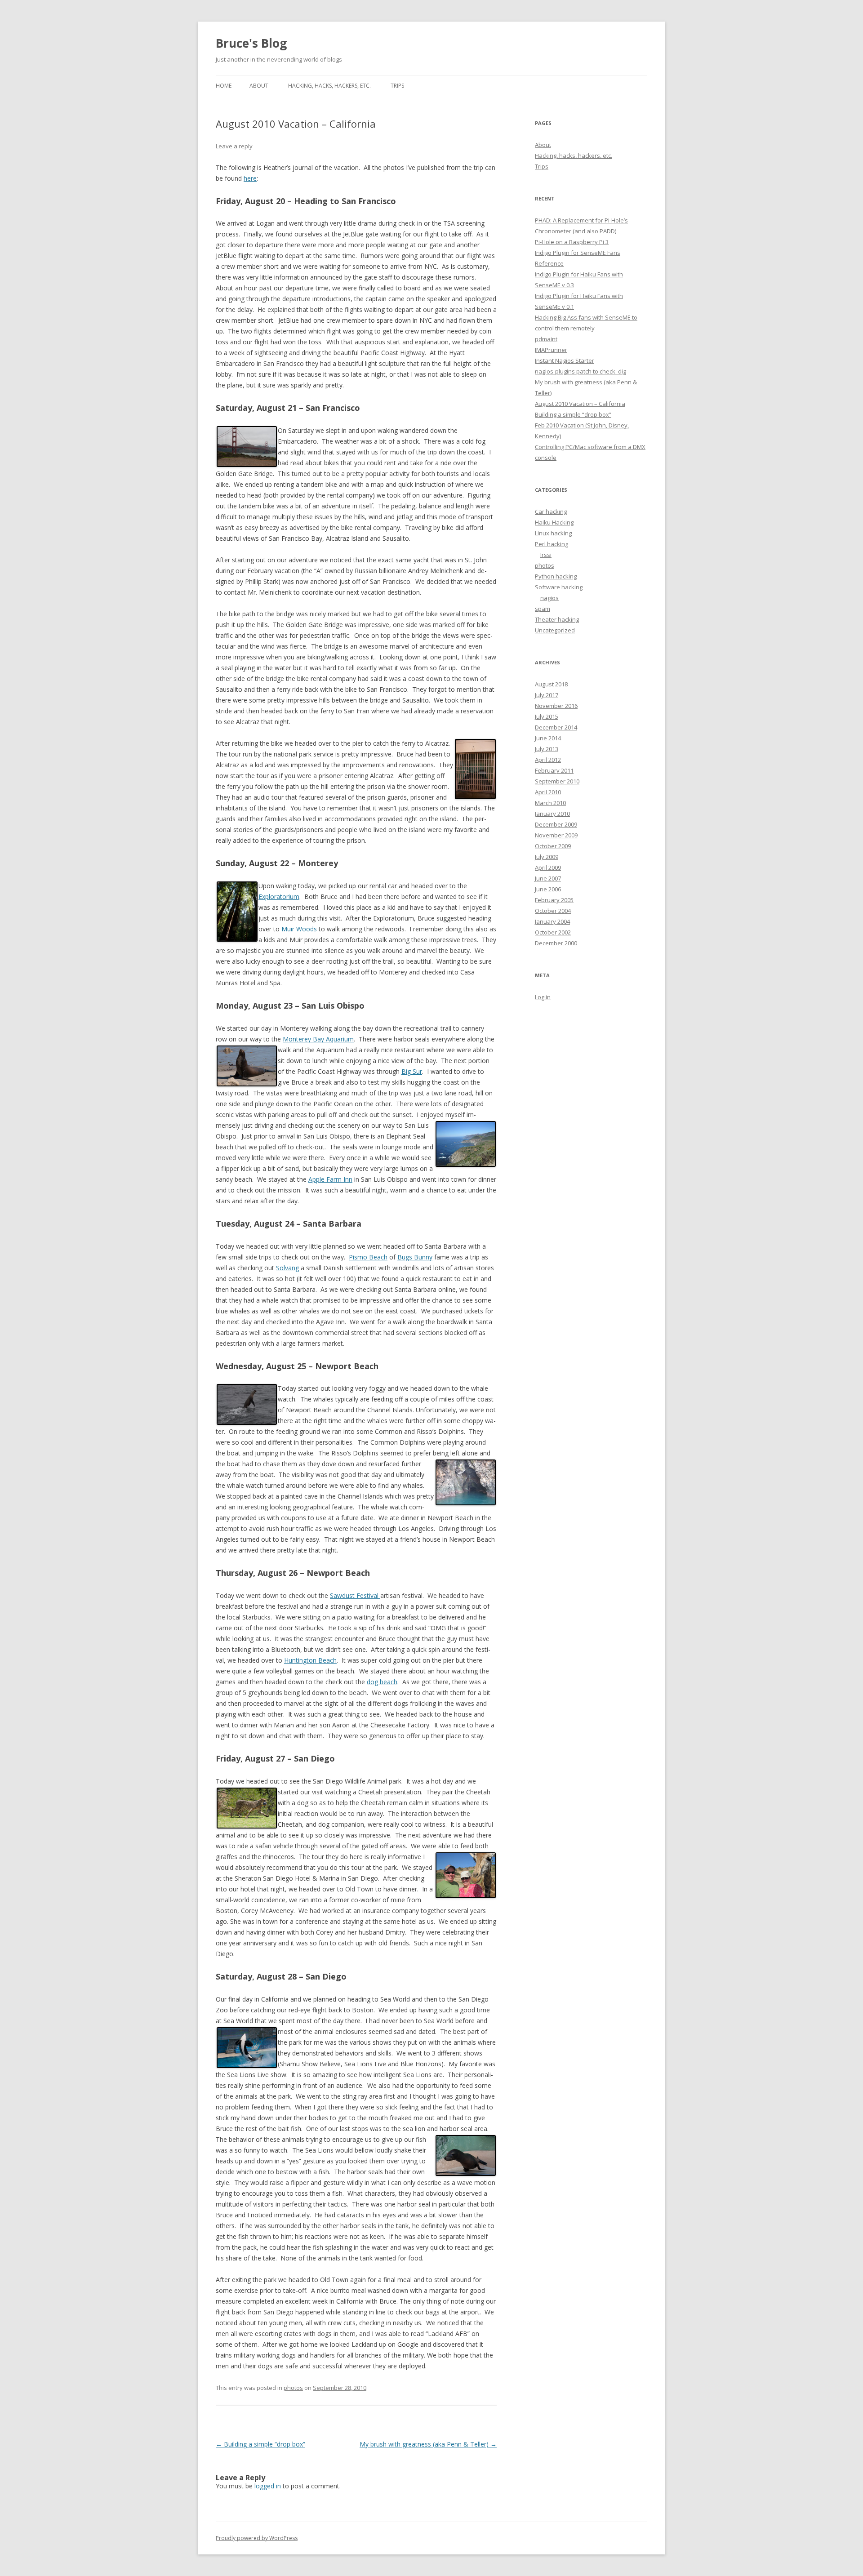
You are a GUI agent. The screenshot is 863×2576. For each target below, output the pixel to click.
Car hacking (551, 512)
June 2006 (548, 889)
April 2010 (548, 792)
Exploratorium (279, 896)
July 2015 (547, 716)
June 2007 (548, 878)
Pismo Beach (368, 1257)
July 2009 (547, 857)
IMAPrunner (551, 350)
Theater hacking (557, 619)
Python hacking (556, 576)
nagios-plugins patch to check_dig (581, 371)
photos (293, 2388)
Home (224, 86)
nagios (549, 598)
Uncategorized (555, 630)
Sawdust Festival (355, 1595)
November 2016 (556, 706)
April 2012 (548, 760)
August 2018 (551, 684)
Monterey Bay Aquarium (318, 1039)
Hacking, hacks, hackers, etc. (329, 86)
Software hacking (559, 587)
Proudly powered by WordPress (257, 2538)
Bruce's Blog (251, 43)
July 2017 (547, 695)
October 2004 (553, 911)
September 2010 (557, 781)
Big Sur (412, 1071)
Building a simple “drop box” (260, 2444)
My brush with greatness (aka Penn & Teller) (428, 2444)
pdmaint (546, 339)
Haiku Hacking (554, 522)
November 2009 (556, 835)
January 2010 (552, 814)
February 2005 (554, 900)
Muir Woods (299, 929)
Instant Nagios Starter (565, 360)
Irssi (546, 555)
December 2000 (556, 943)
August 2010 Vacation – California (580, 404)
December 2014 (556, 727)
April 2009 (548, 868)
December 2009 (556, 824)
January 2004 (552, 921)
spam (543, 609)
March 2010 (550, 803)
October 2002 (553, 932)
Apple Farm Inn (330, 1179)
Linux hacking (553, 533)
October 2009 (553, 846)
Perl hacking (552, 544)
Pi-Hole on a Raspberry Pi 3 (572, 242)
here (250, 178)
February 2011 (554, 770)
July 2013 (547, 749)
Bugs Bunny (415, 1257)
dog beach (382, 1682)
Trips (397, 86)
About (259, 86)
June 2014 (548, 738)
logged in (268, 2486)
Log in (543, 997)
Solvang (287, 1268)
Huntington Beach (310, 1660)
